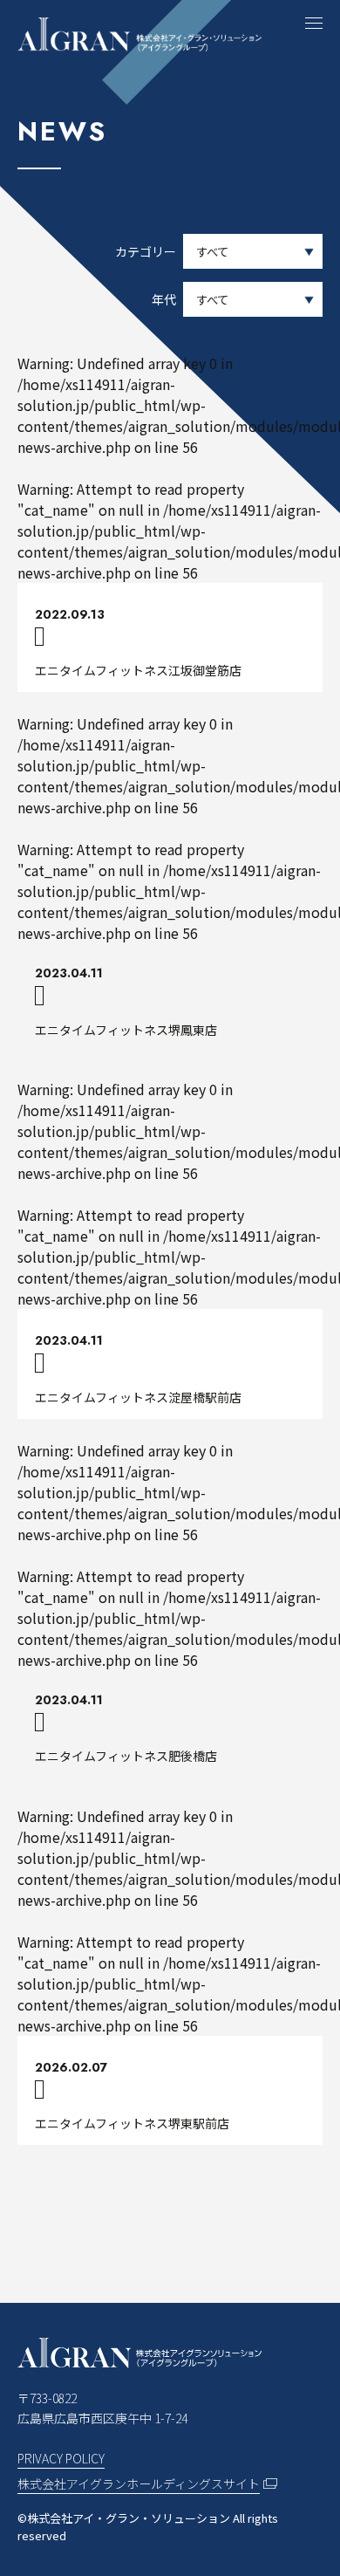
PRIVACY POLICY (61, 2458)
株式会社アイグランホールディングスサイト (139, 2484)
